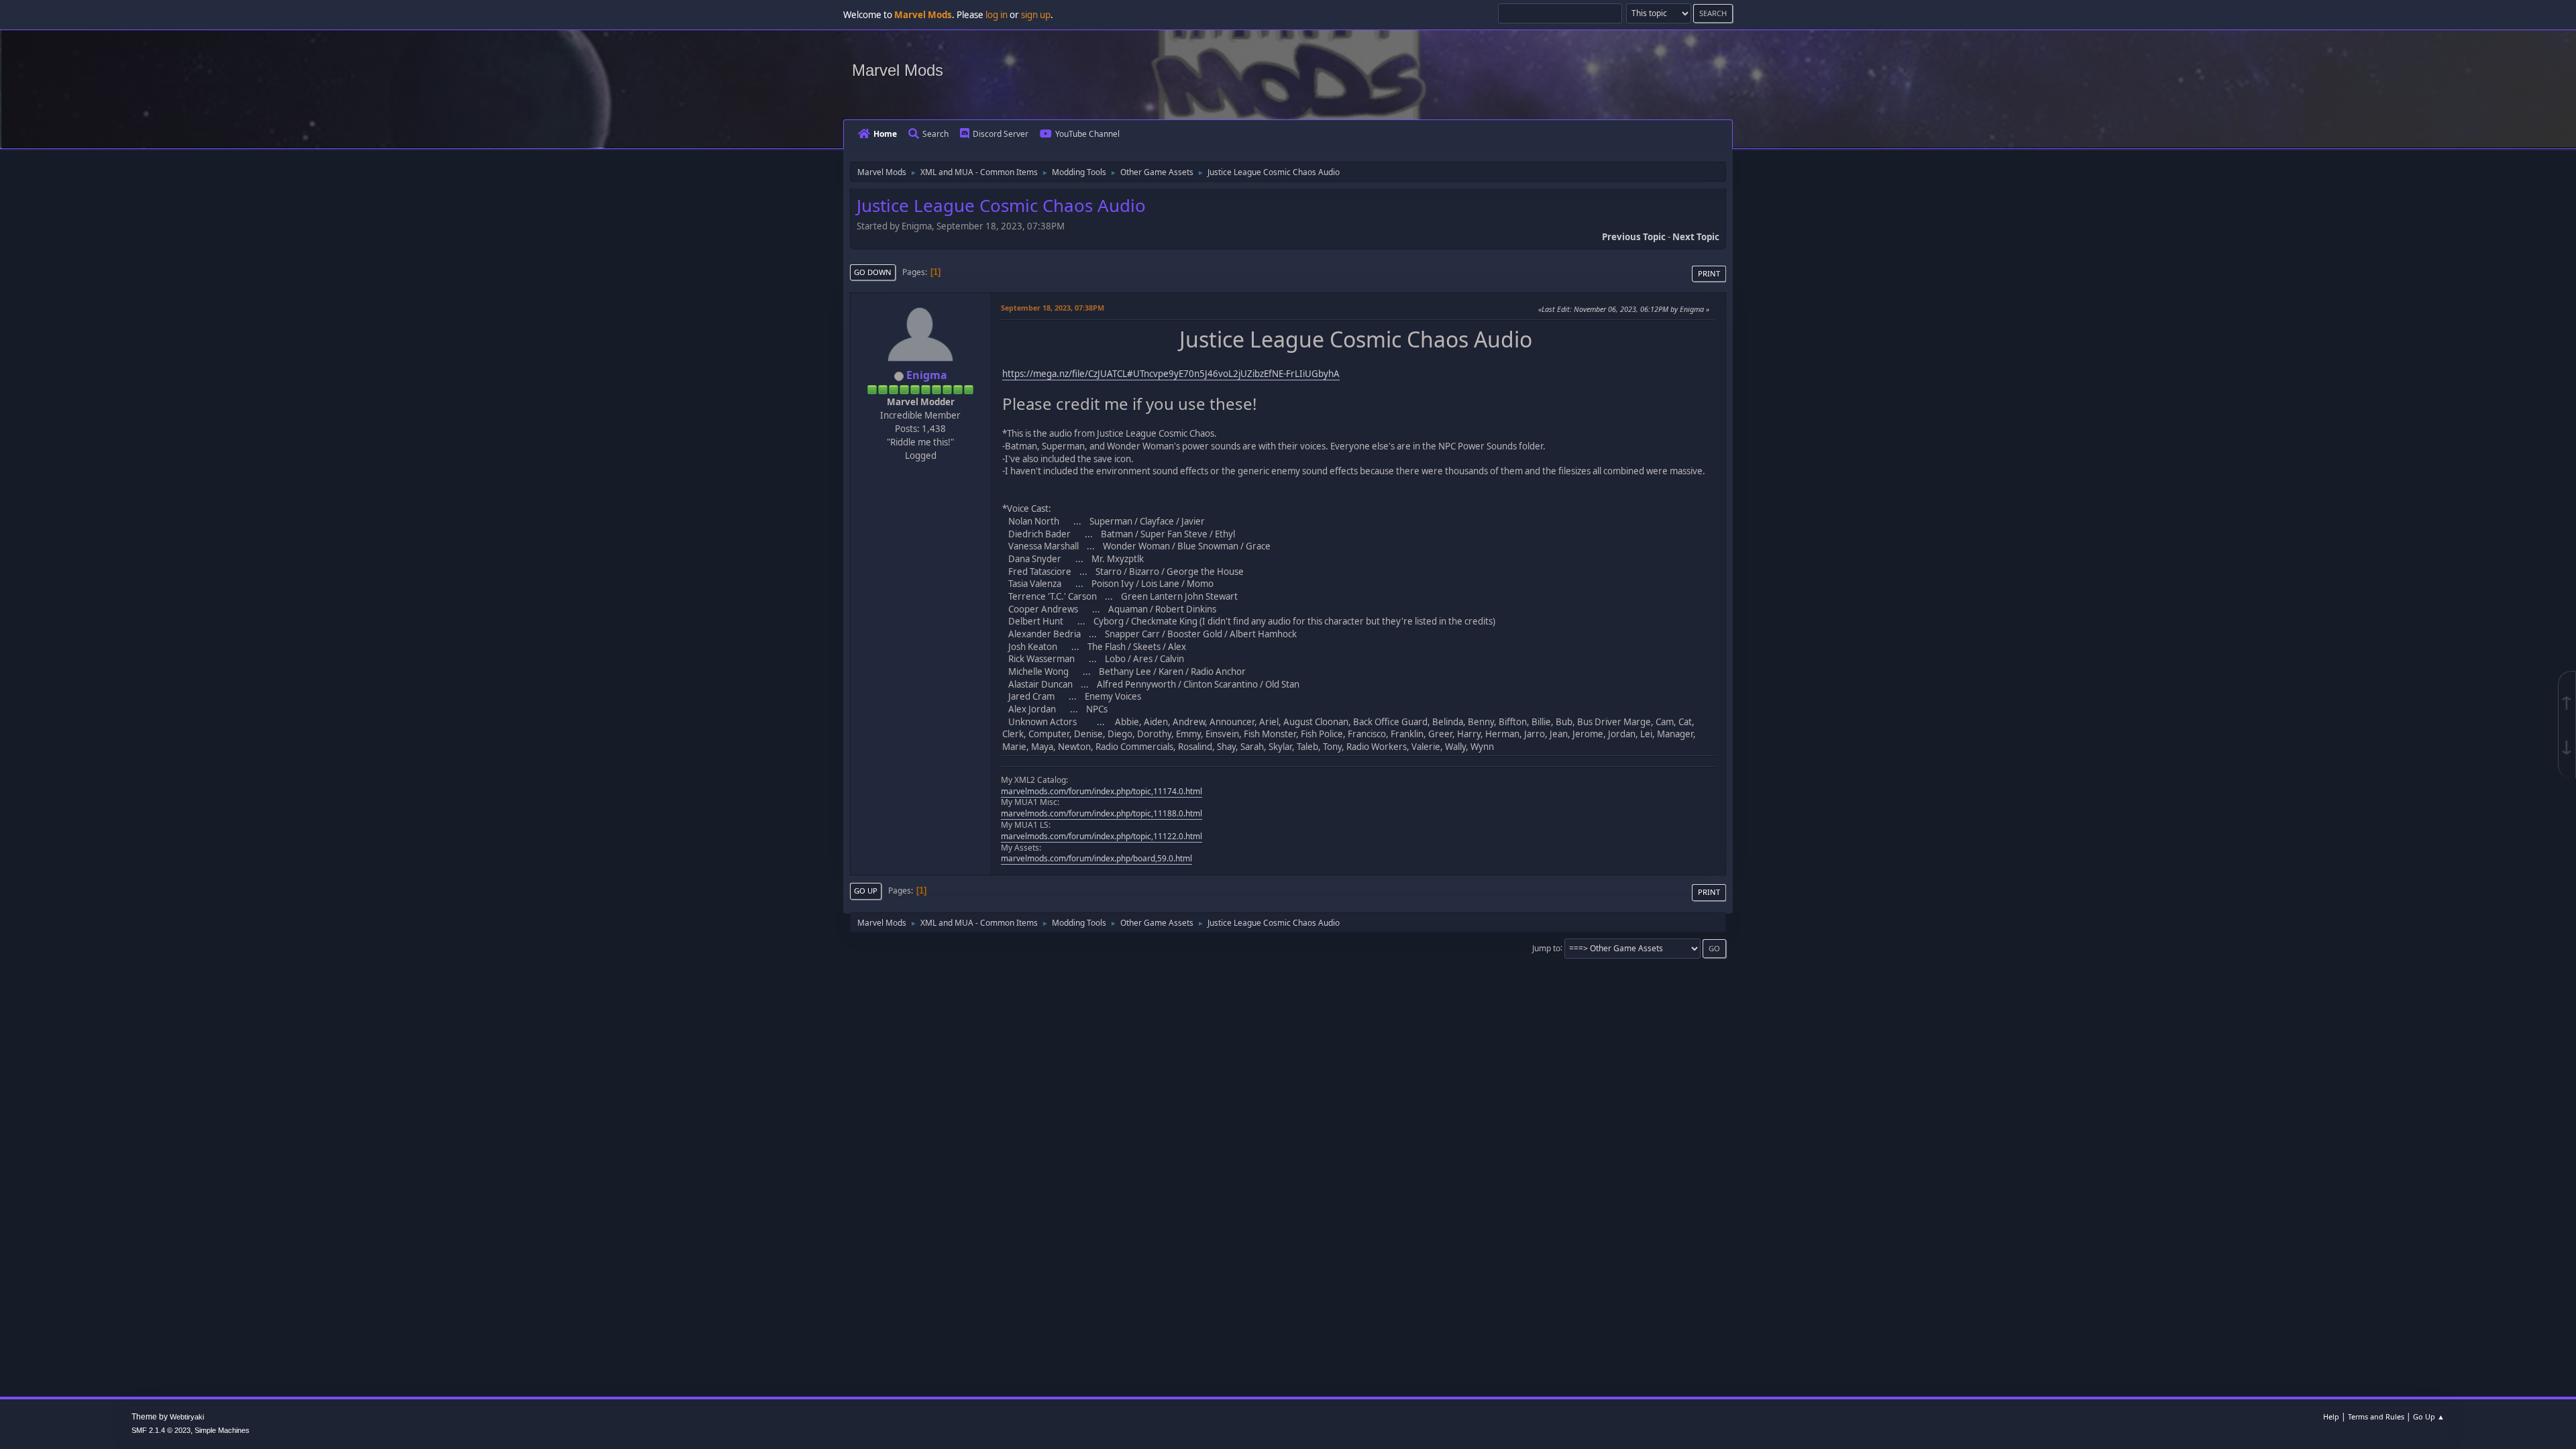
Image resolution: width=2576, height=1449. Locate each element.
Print (1709, 273)
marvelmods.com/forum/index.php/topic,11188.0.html (1102, 813)
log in (997, 15)
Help (2331, 1416)
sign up (1036, 15)
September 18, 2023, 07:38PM (1053, 308)
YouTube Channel (1087, 134)
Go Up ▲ (2429, 1416)
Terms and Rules (2376, 1416)
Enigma (927, 375)
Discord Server (1001, 134)
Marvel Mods (898, 70)
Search (935, 134)
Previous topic (1634, 237)
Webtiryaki (187, 1417)
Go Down (873, 272)
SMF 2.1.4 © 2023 (161, 1430)
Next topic (1696, 237)
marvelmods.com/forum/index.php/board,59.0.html (1096, 858)
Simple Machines (222, 1430)
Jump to (1546, 948)
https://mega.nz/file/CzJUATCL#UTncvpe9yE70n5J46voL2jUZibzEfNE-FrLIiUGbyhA (1171, 374)
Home (885, 134)
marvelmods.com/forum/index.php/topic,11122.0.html (1102, 836)
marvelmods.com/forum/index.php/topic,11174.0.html (1102, 791)
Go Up (866, 891)
